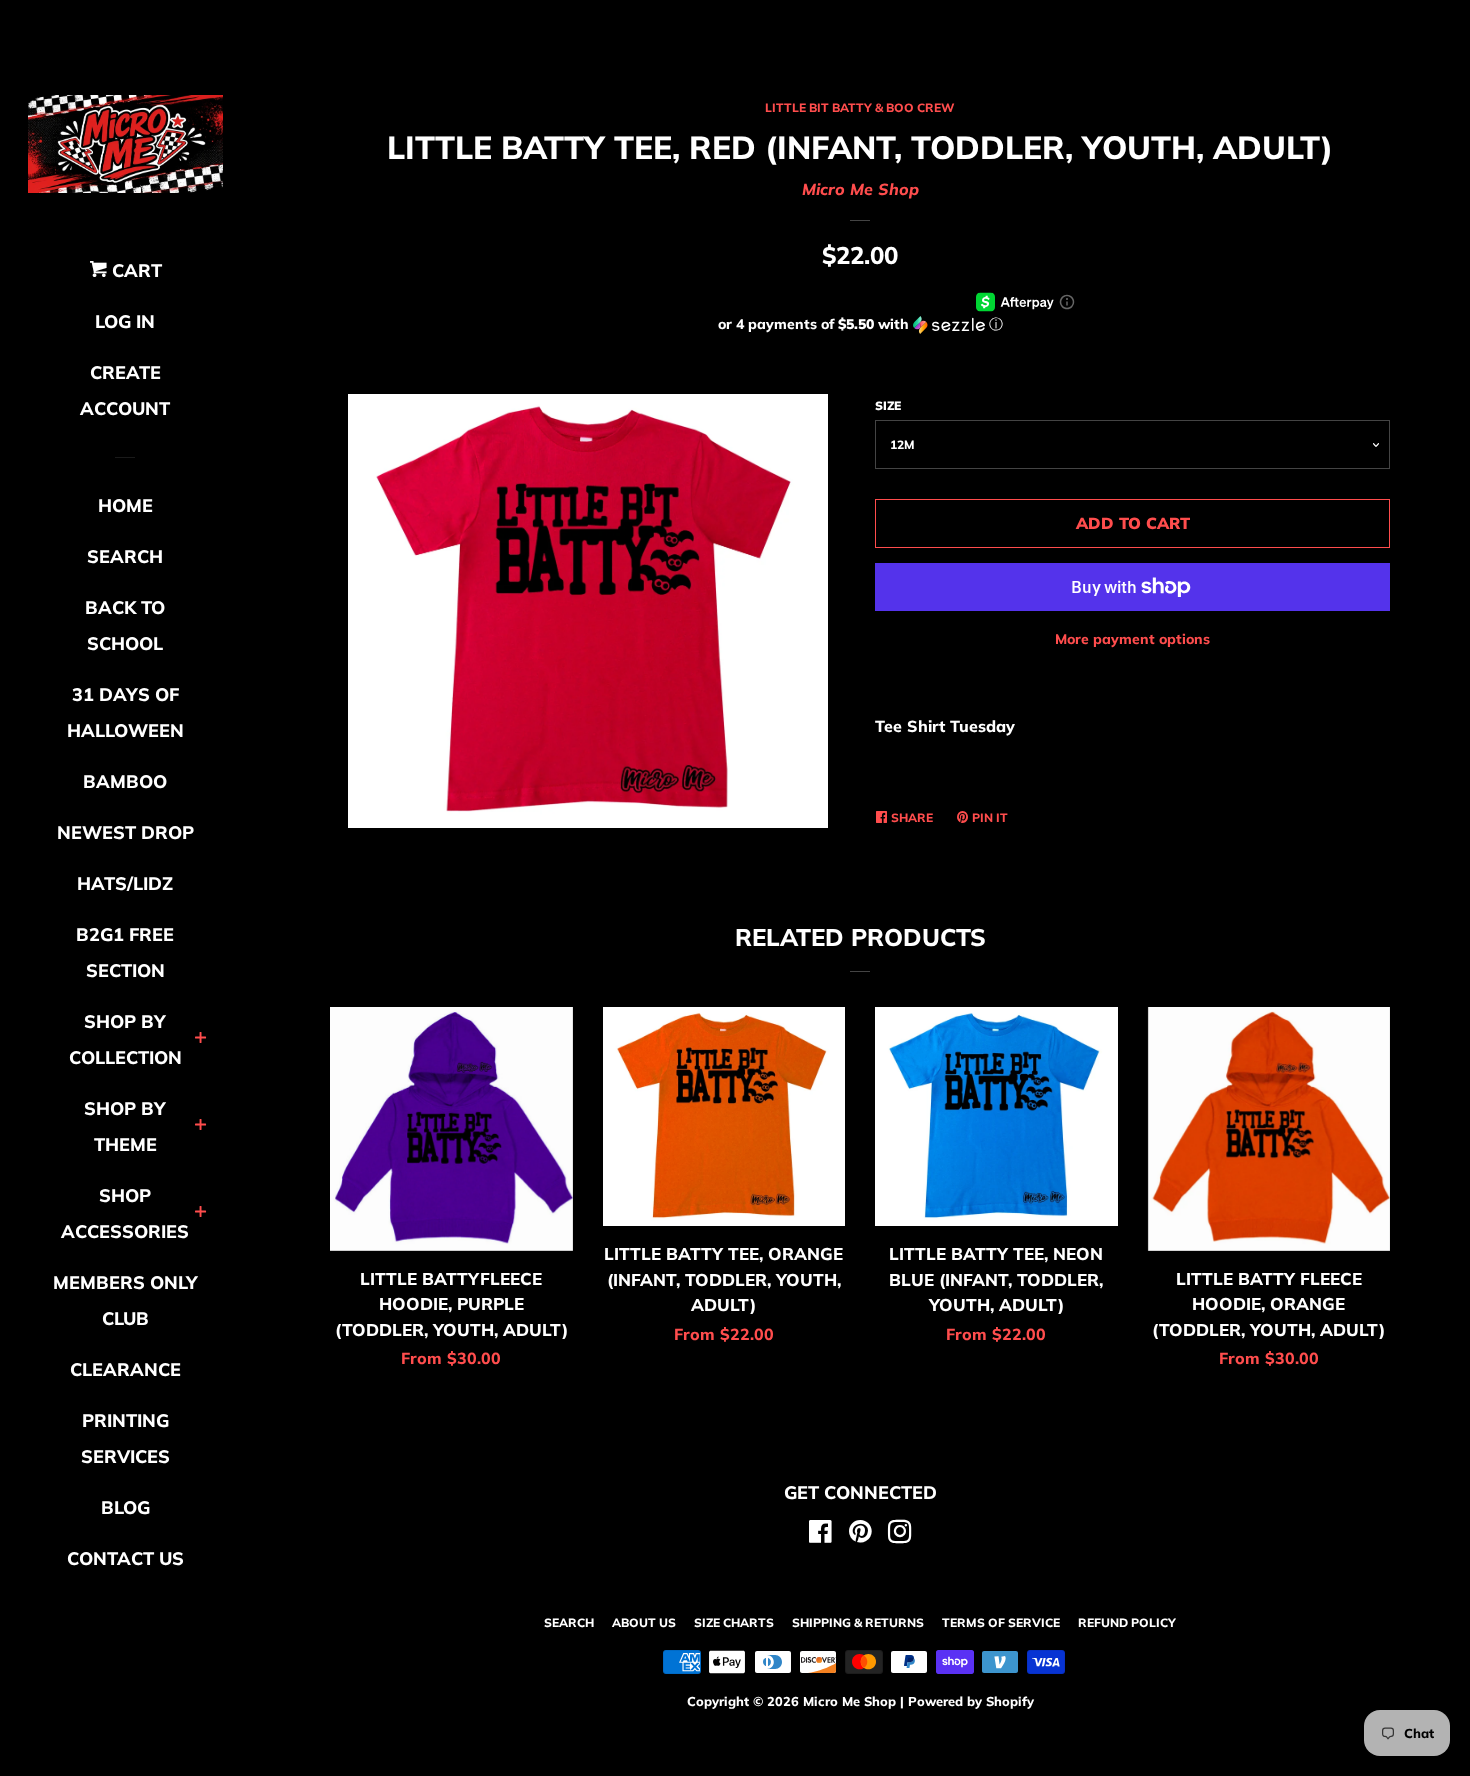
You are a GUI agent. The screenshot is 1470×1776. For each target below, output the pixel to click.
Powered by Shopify (971, 1701)
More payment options (1132, 639)
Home (125, 505)
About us (644, 1622)
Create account (125, 390)
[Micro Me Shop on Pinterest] (860, 1535)
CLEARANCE (125, 1369)
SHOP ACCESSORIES (125, 1213)
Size (888, 405)
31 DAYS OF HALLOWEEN (125, 712)
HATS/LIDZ (125, 883)
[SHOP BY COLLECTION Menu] (200, 1039)
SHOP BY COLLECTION (125, 1039)
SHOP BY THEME (125, 1126)
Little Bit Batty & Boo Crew (860, 107)
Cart (134, 270)
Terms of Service (1001, 1622)
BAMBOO (125, 781)
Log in (125, 321)
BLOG (125, 1507)
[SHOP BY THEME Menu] (200, 1126)
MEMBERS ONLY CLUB (125, 1300)
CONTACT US (125, 1558)
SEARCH (125, 556)
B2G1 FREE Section (125, 952)
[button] (860, 324)
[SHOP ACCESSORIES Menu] (200, 1213)
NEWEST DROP (125, 832)
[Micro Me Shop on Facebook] (820, 1535)
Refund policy (1127, 1622)
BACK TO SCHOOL (125, 625)
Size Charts (734, 1622)
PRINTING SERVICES (125, 1438)
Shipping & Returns (858, 1622)
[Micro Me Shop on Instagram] (900, 1535)
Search (569, 1622)
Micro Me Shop (860, 189)
